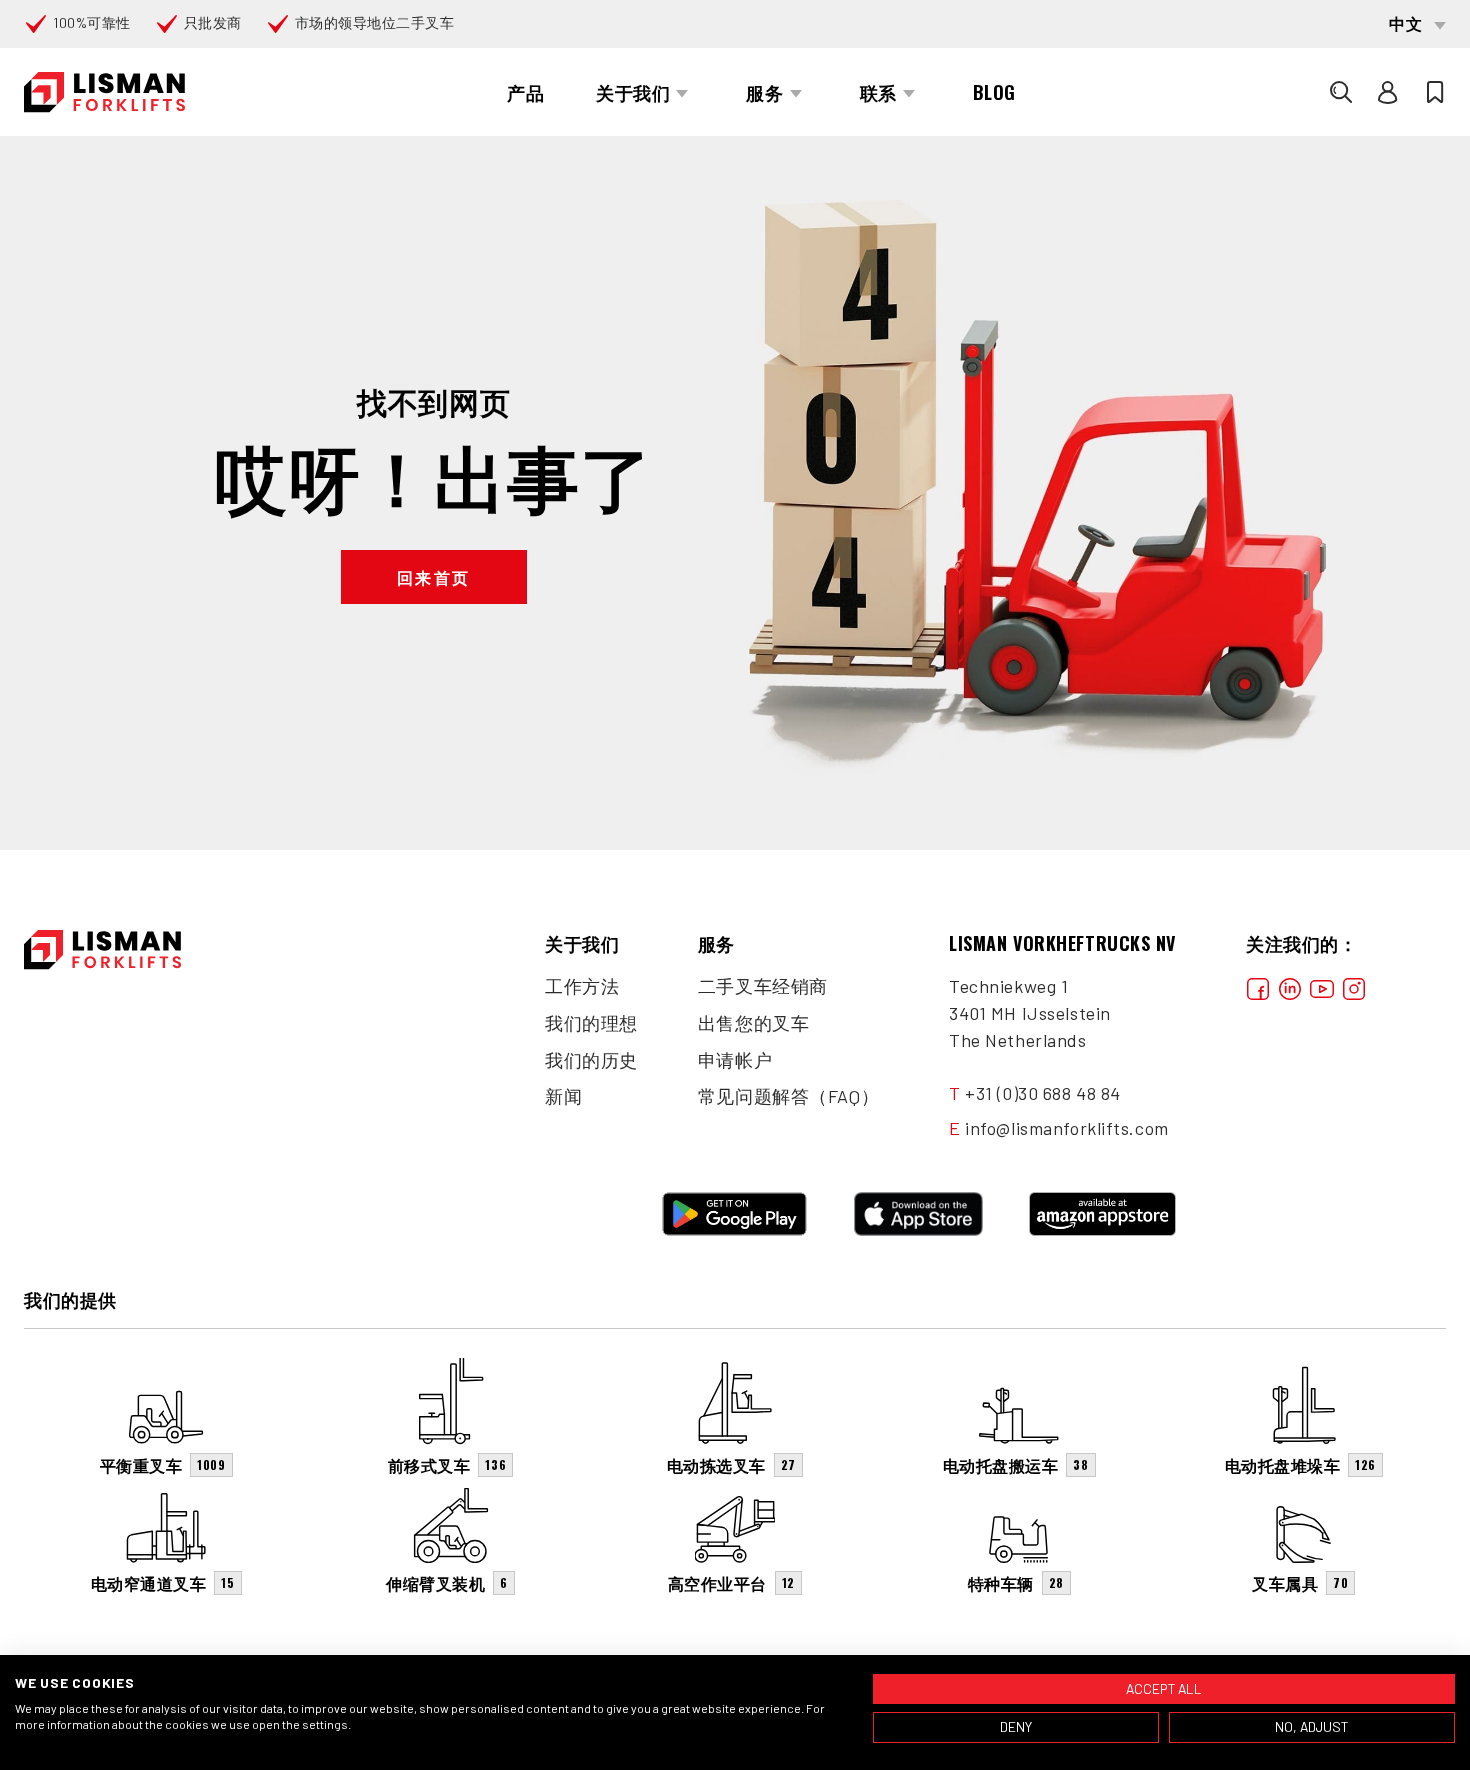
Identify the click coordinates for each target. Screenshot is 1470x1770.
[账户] (1388, 92)
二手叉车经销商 (763, 986)
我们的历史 (591, 1060)
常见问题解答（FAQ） (788, 1096)
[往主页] (104, 92)
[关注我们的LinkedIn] (1290, 986)
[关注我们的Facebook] (1258, 986)
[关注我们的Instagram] (1354, 986)
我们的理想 (591, 1023)
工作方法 (582, 986)
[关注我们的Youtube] (1322, 986)
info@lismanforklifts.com (1066, 1128)
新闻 (563, 1096)
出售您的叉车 (753, 1023)
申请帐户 (735, 1060)
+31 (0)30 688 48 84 (1043, 1093)
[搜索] (1341, 92)
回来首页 (434, 577)
